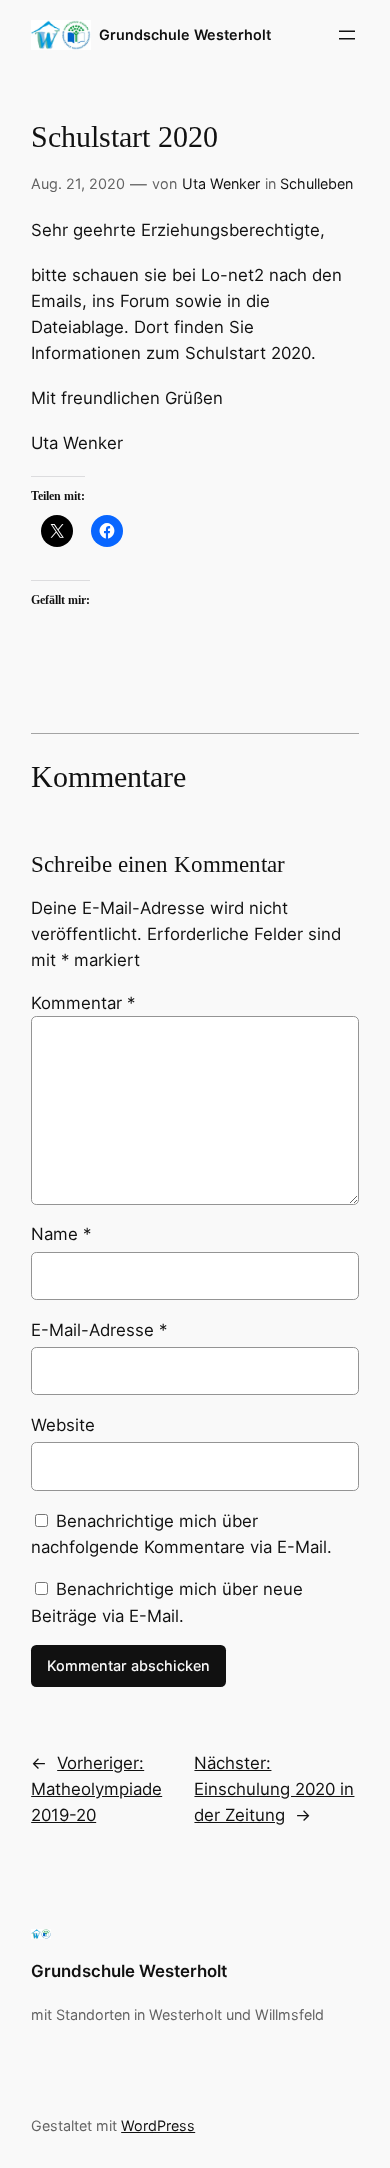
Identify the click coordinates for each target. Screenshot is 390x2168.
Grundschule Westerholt (185, 34)
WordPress (158, 2125)
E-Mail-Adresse (99, 1330)
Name (61, 1234)
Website (63, 1425)
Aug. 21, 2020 (78, 183)
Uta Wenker (221, 183)
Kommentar (83, 1003)
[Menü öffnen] (347, 35)
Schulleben (316, 183)
